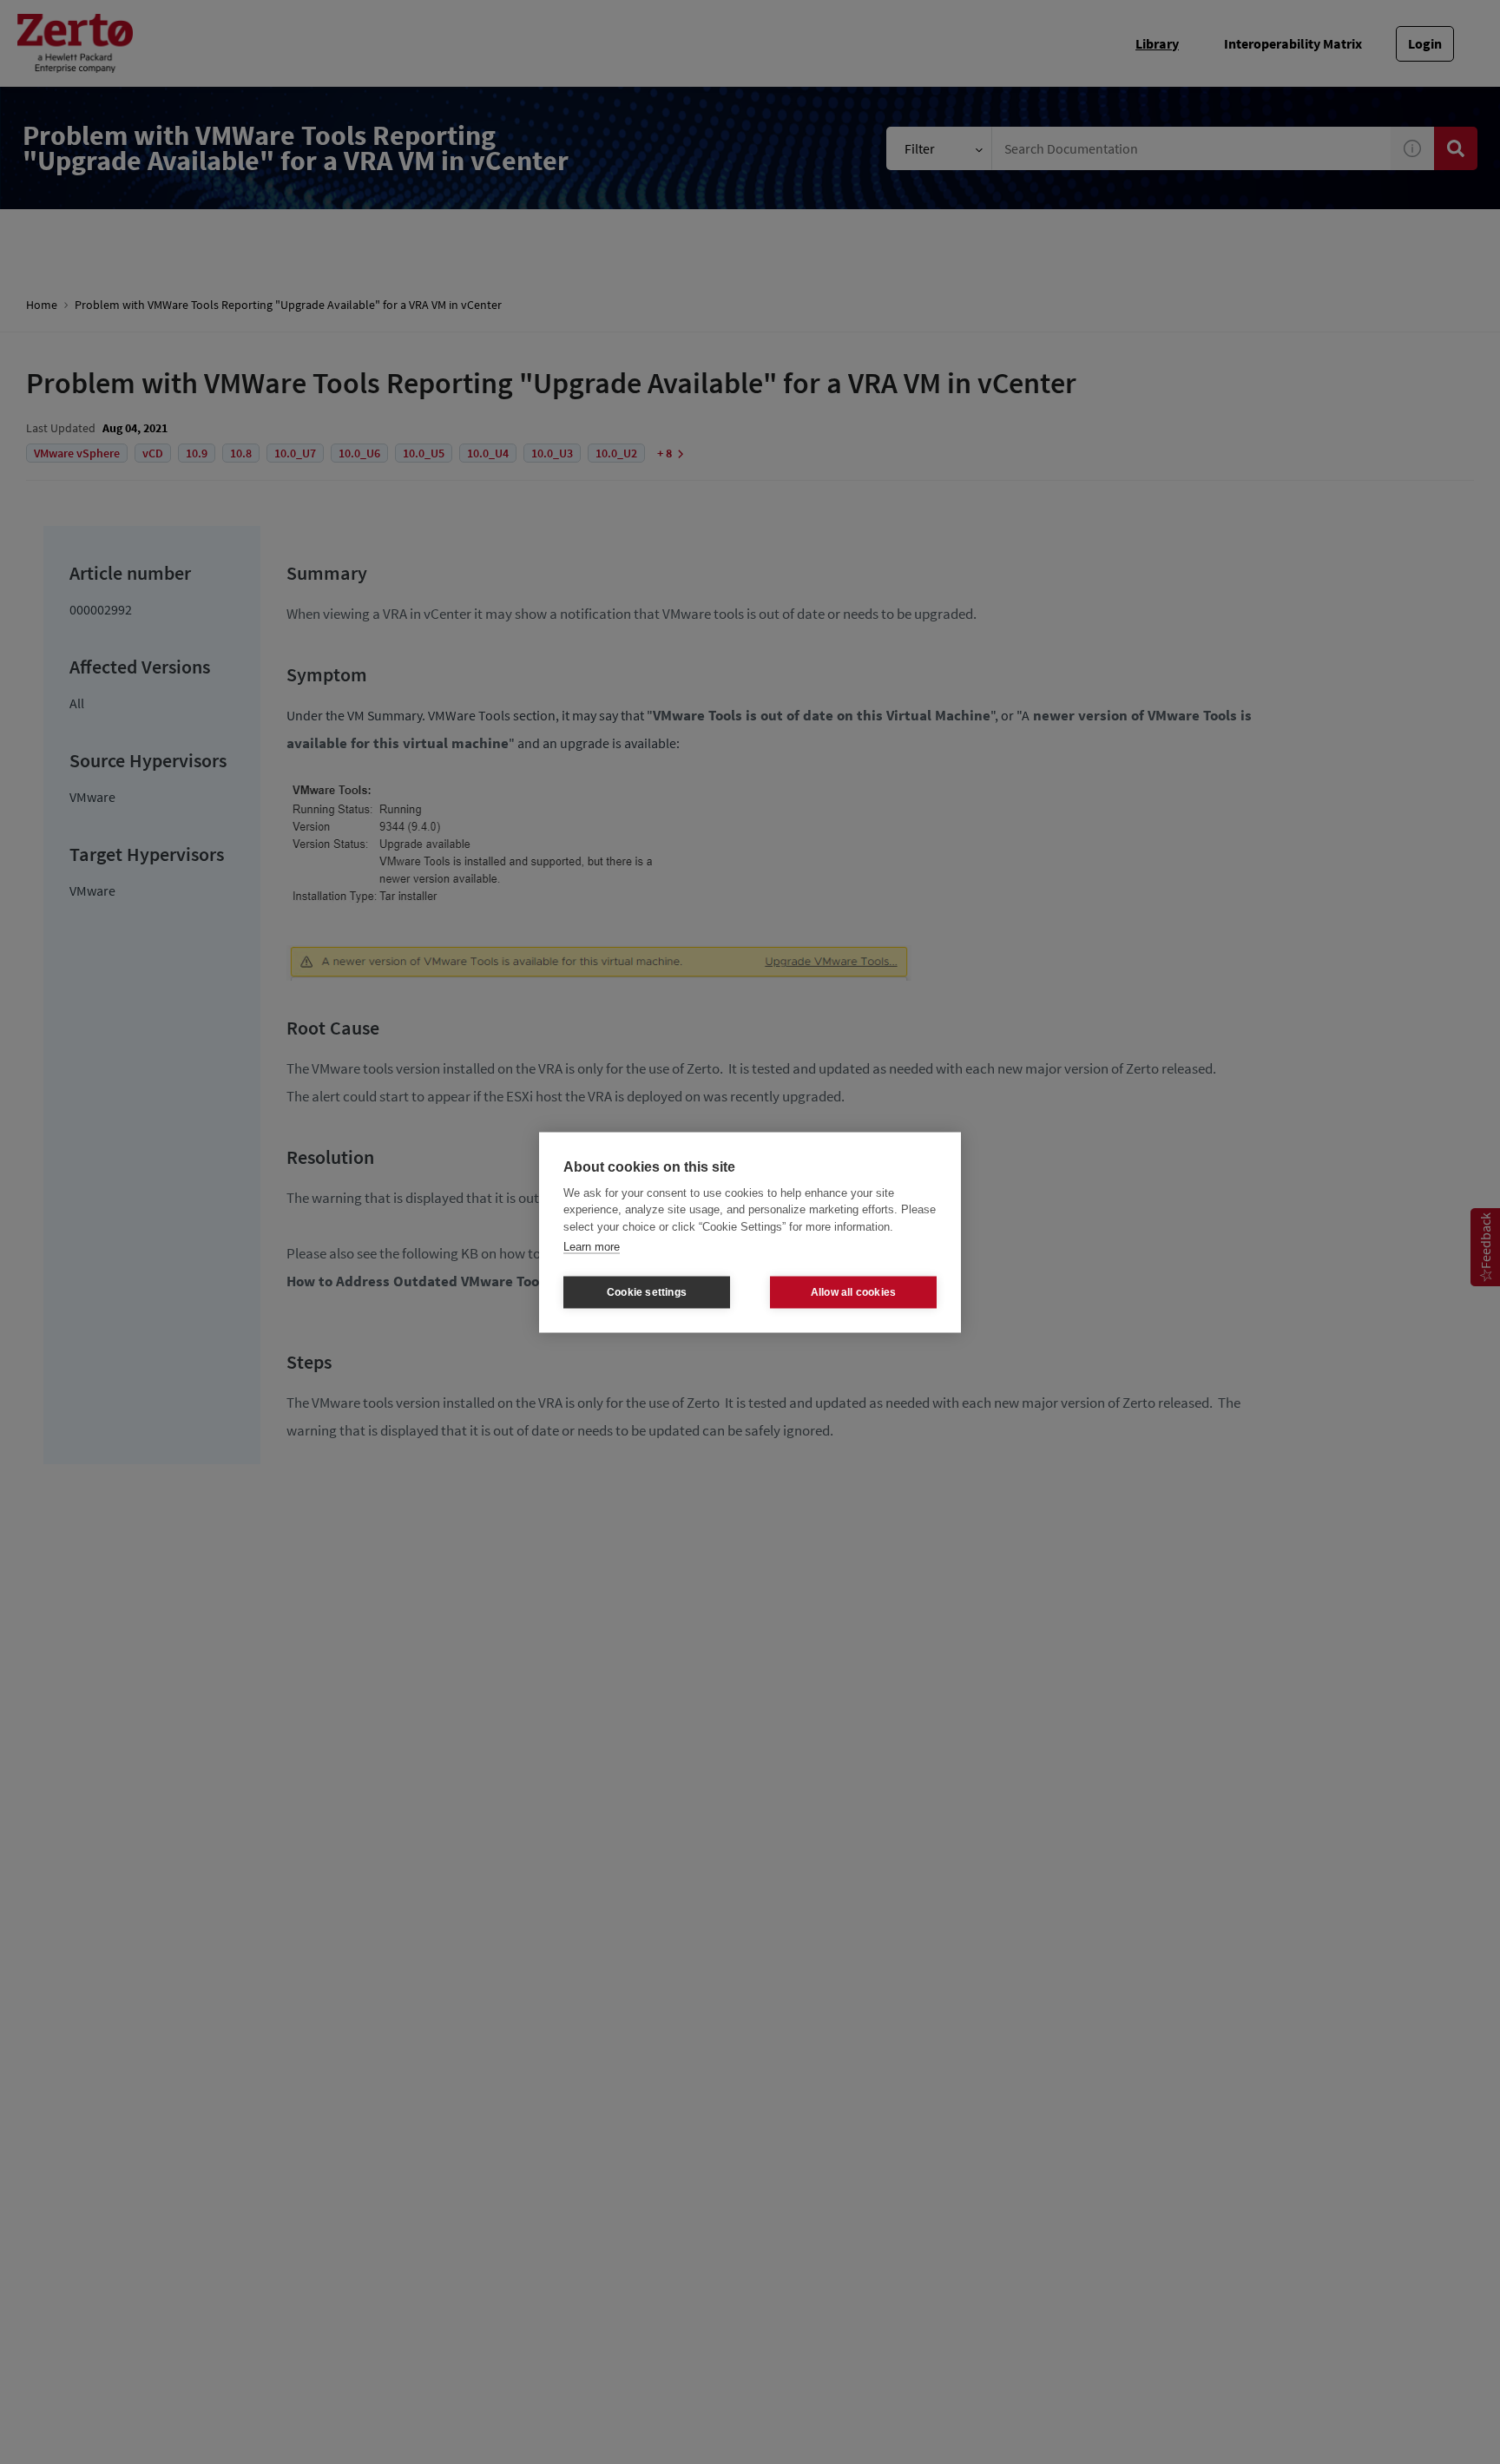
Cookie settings (647, 1292)
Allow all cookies (853, 1292)
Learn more (592, 1247)
